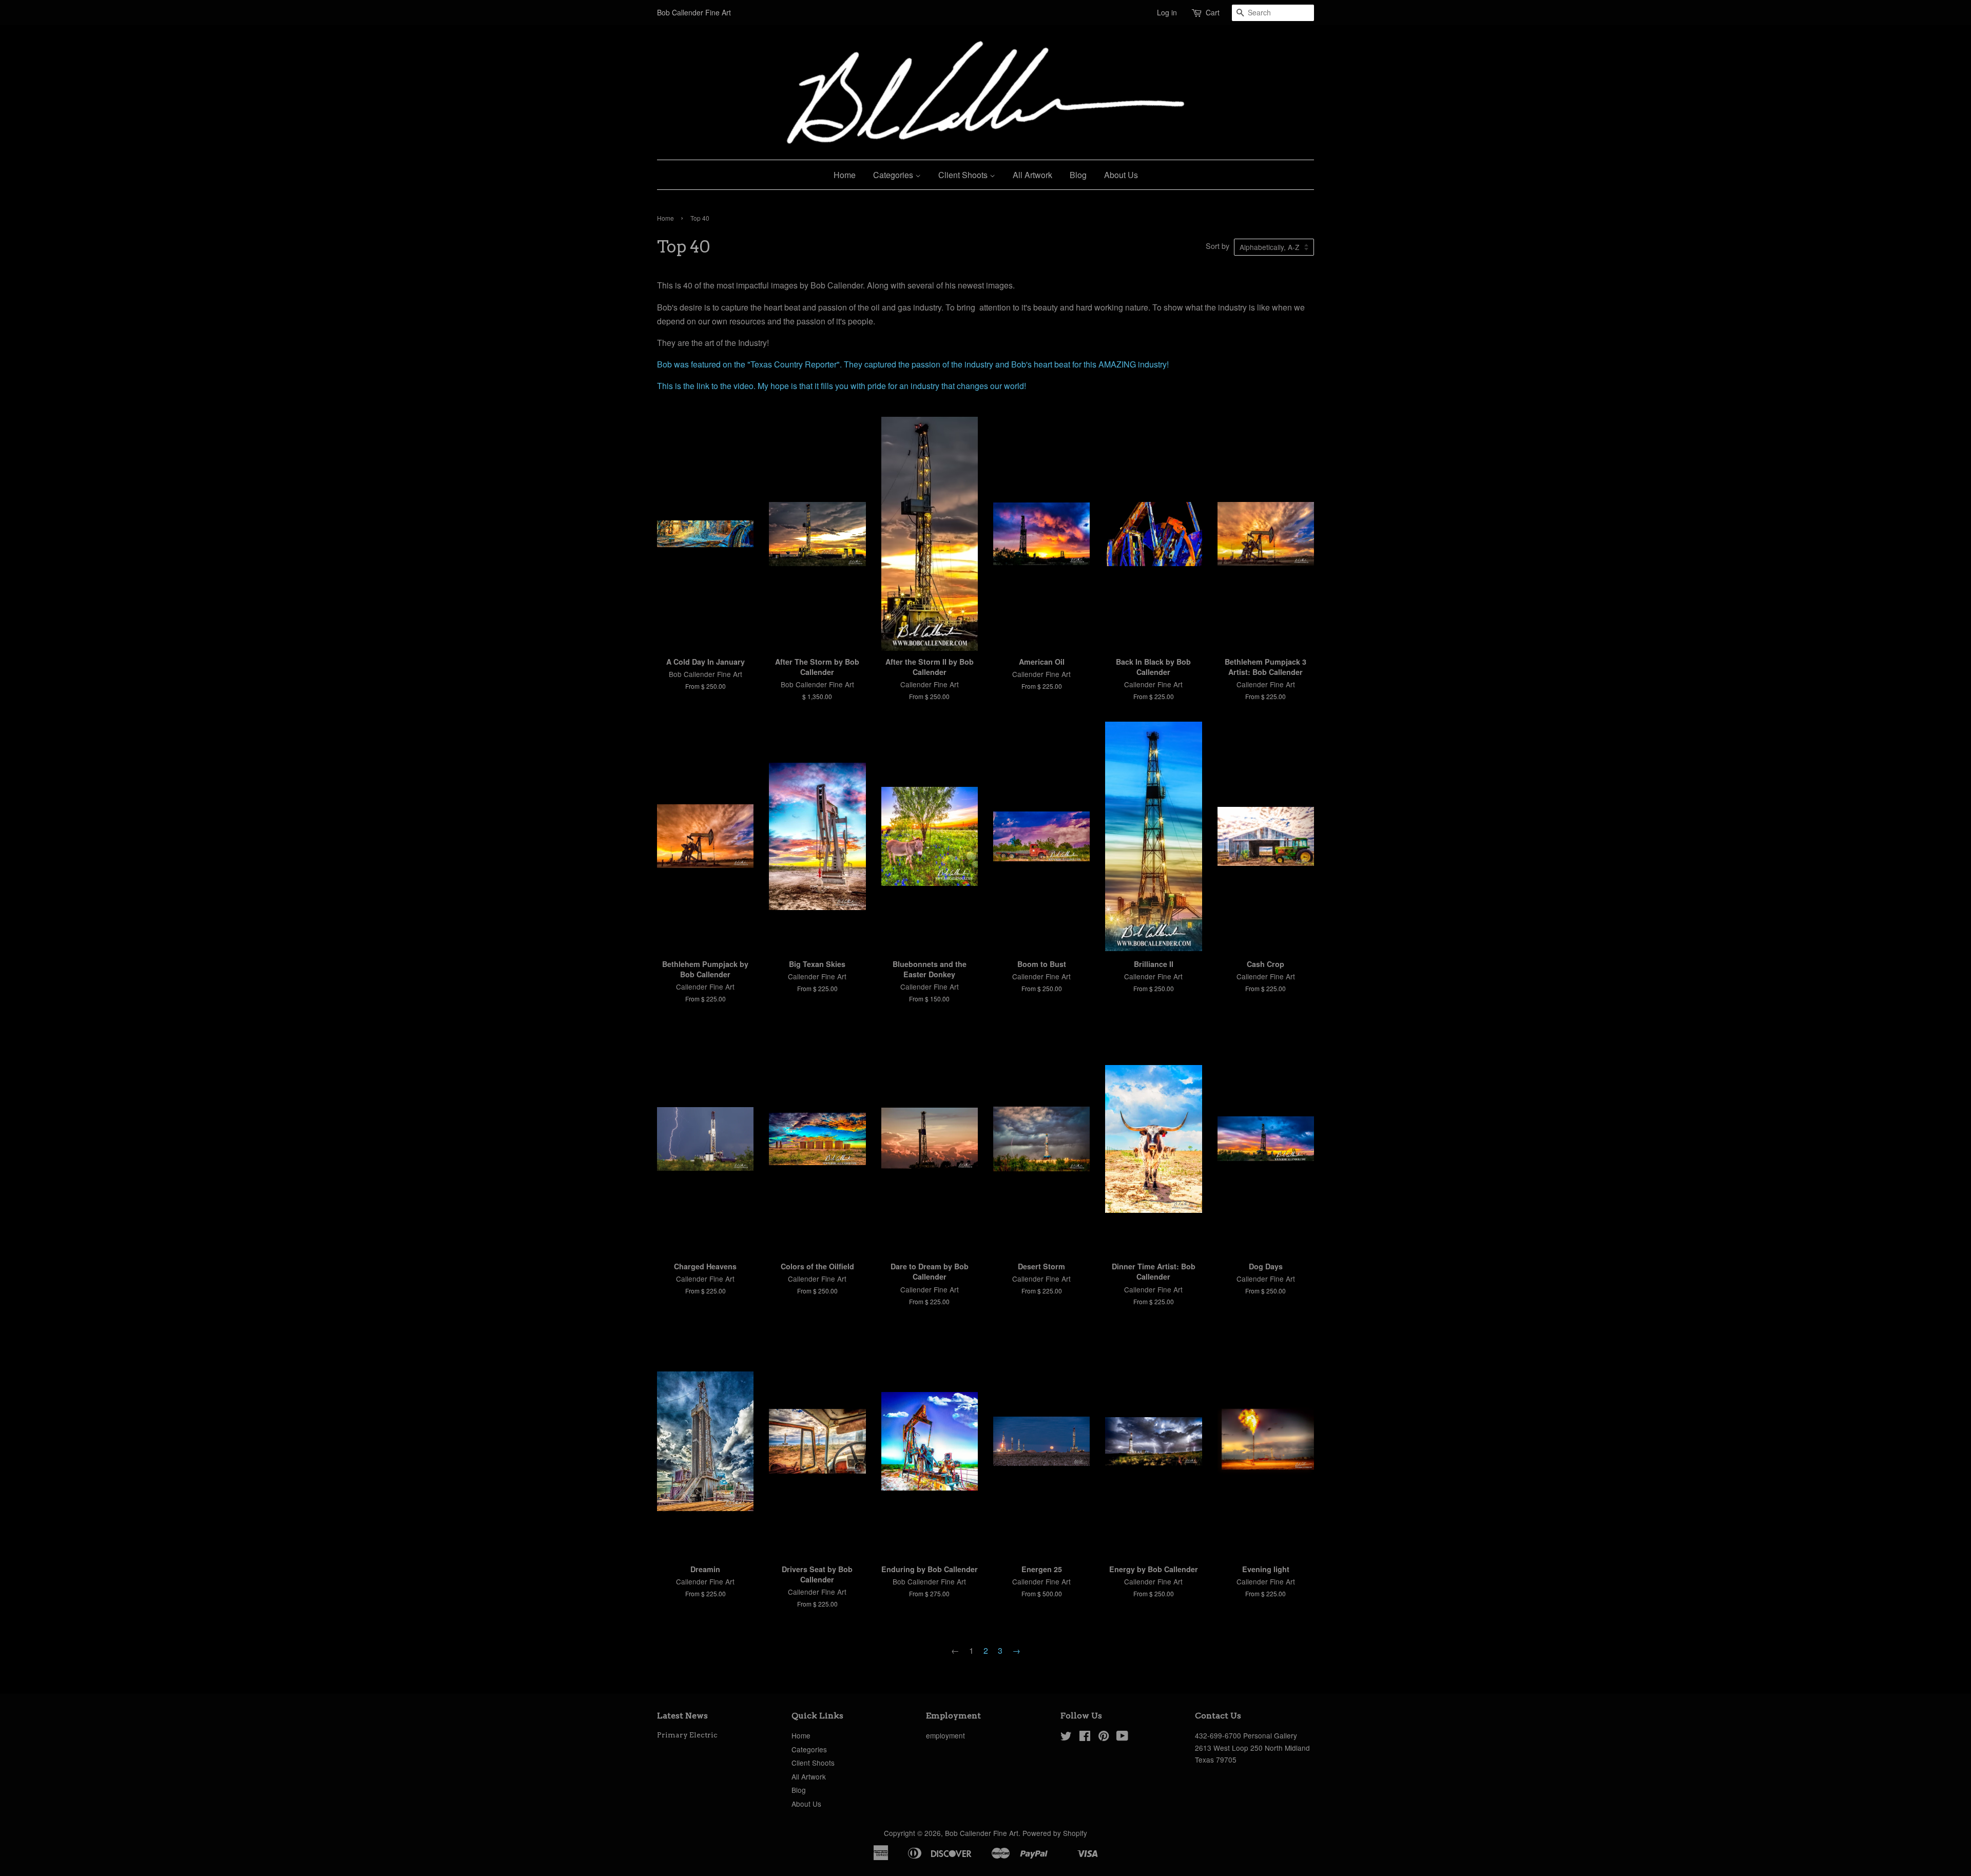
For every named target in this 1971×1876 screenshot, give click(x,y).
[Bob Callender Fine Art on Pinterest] (1104, 1737)
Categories (894, 175)
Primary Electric (687, 1735)
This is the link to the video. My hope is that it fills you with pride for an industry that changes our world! (842, 386)
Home (845, 175)
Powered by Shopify (1055, 1833)
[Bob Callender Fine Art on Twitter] (1066, 1737)
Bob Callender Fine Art (982, 1833)
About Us (1121, 175)
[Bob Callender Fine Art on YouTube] (1122, 1737)
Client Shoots (964, 175)
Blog (1078, 175)
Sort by (1218, 246)
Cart (1213, 12)
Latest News (682, 1716)
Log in (1167, 12)
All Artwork (1032, 175)
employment (945, 1735)
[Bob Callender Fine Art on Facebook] (1085, 1737)
